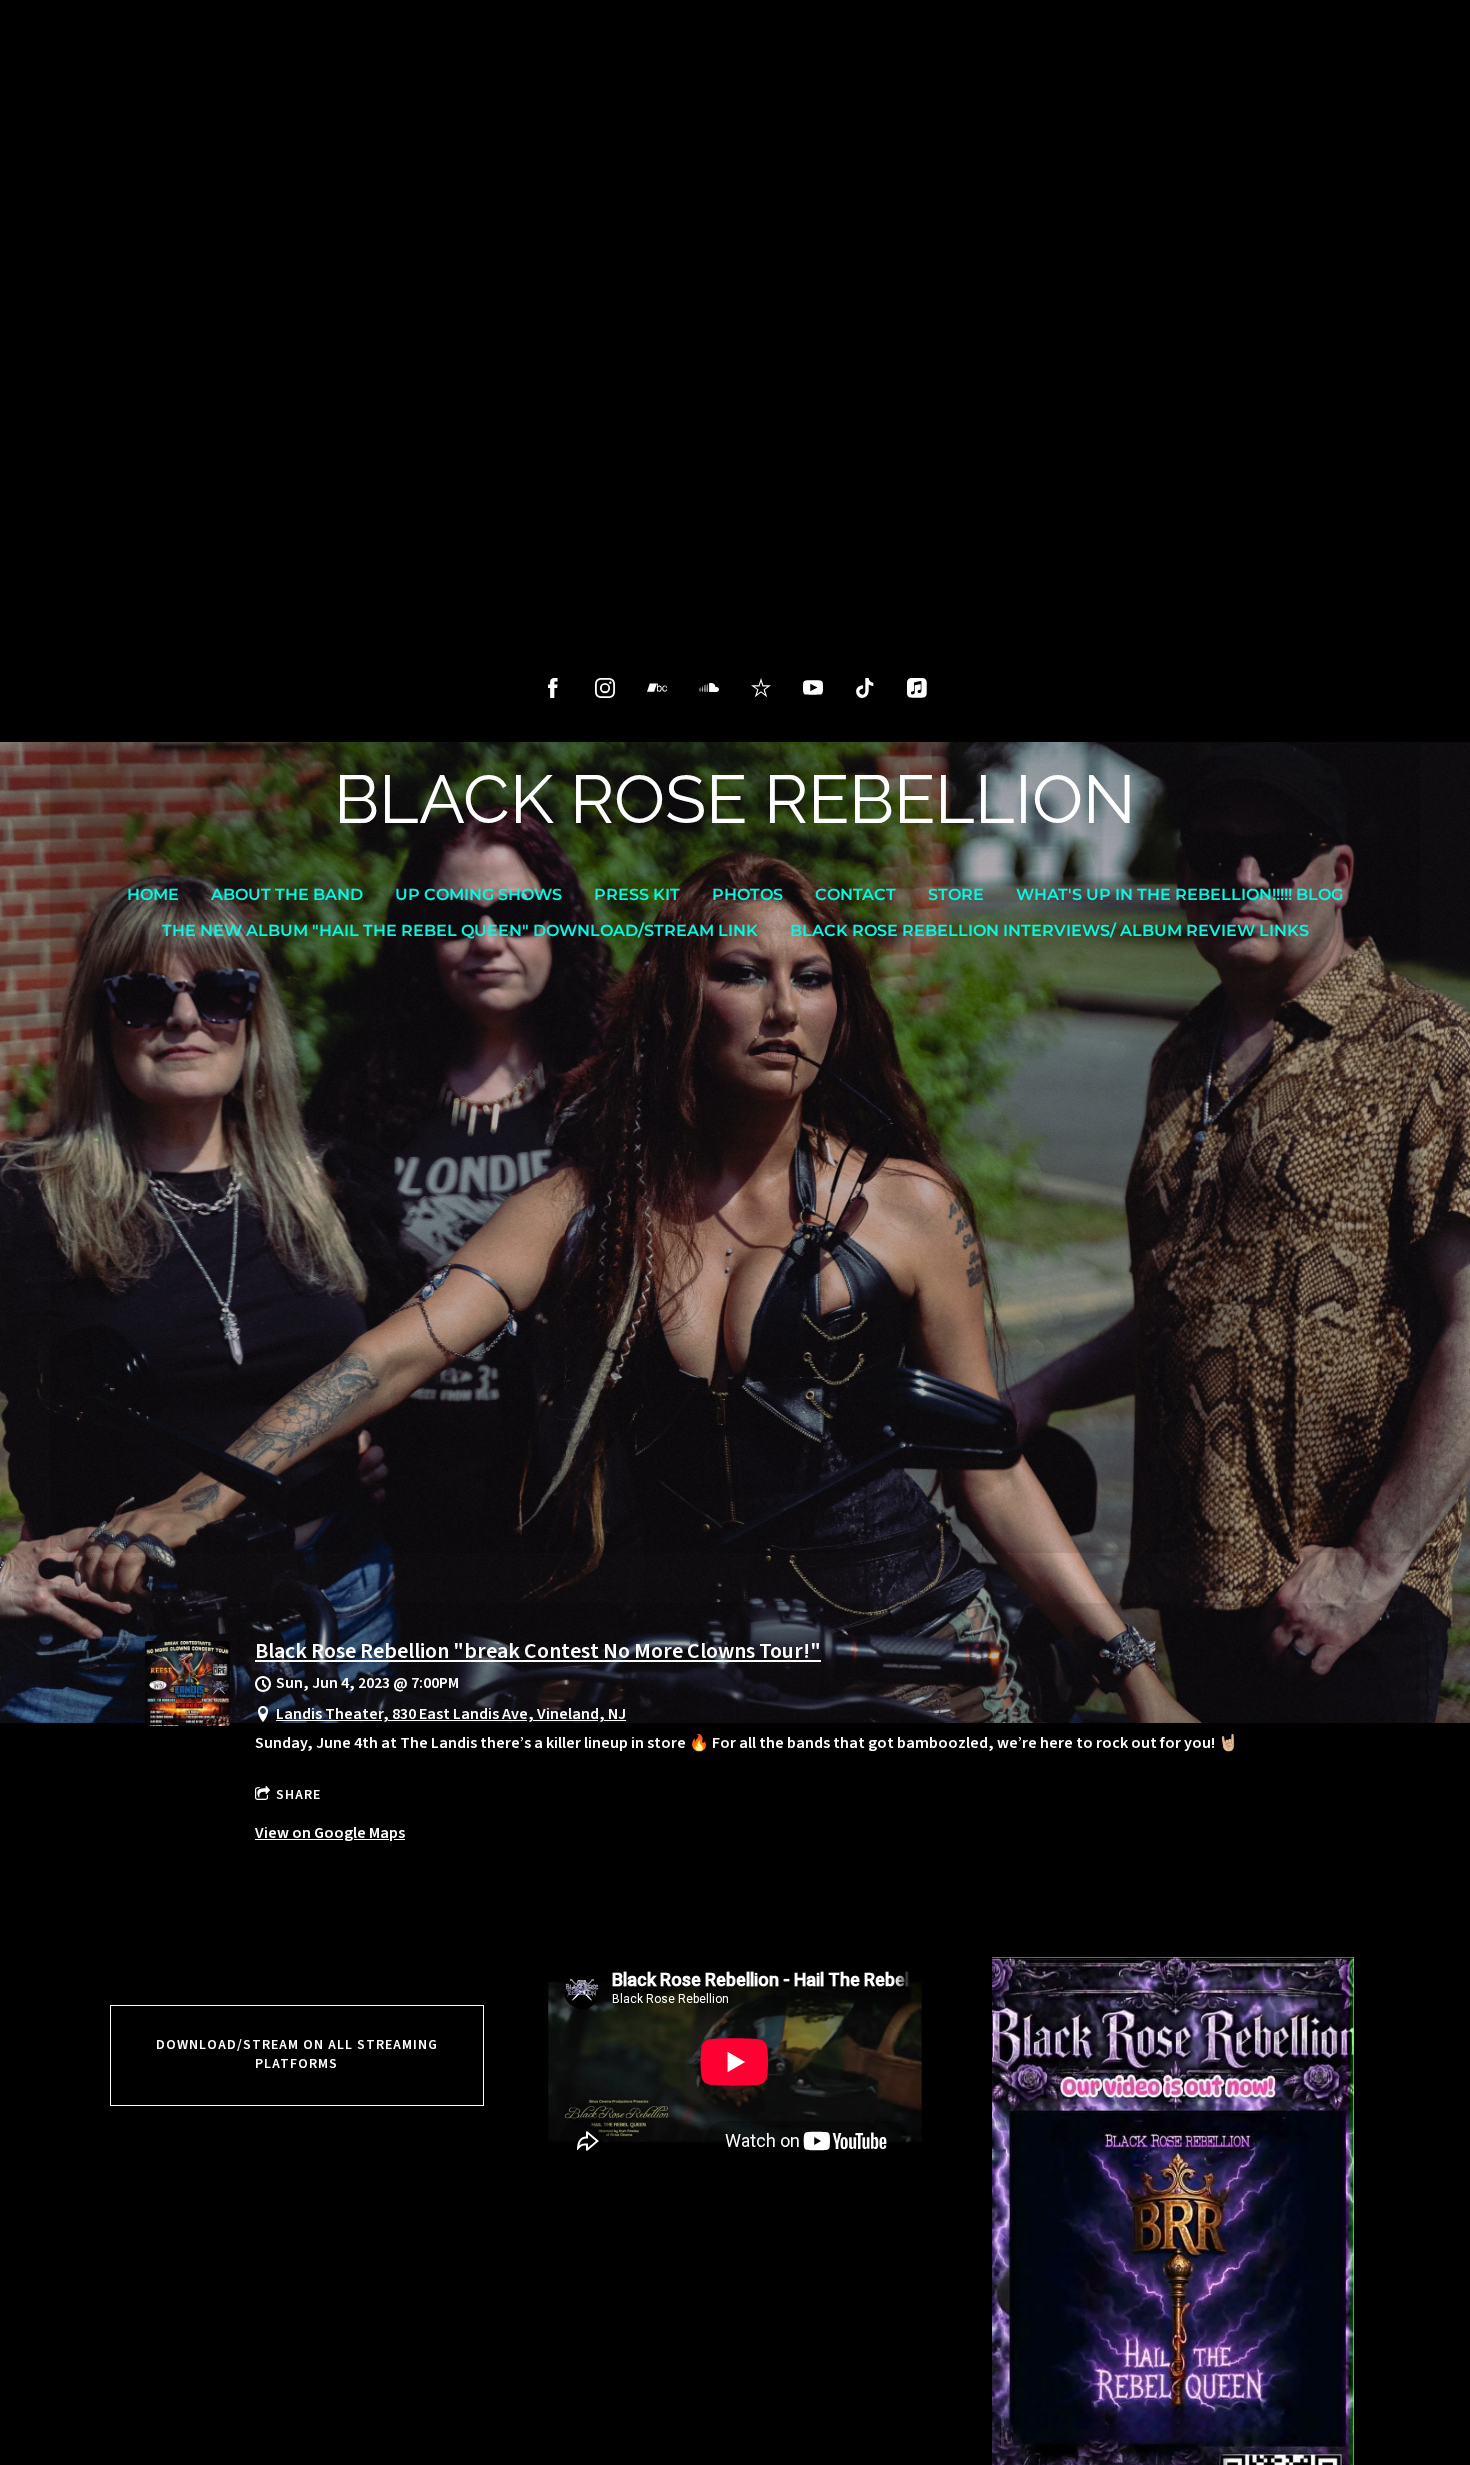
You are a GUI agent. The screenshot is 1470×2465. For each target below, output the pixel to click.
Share (298, 1795)
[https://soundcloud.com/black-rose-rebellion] (709, 688)
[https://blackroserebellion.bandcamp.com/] (657, 688)
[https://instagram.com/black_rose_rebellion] (605, 688)
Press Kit (637, 894)
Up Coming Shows (478, 894)
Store (956, 894)
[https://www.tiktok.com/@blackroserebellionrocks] (865, 688)
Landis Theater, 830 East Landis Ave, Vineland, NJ (451, 1714)
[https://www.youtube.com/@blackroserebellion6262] (813, 688)
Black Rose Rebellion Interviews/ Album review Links (1049, 930)
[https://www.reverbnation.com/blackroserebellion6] (761, 688)
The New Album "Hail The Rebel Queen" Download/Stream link (460, 930)
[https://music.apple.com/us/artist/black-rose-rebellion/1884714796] (917, 688)
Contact (855, 894)
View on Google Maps (330, 1833)
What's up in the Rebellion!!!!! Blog (1179, 894)
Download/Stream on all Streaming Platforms (297, 2055)
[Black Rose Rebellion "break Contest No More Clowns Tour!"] (187, 1721)
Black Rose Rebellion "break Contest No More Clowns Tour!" (538, 1651)
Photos (747, 894)
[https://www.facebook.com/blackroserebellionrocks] (553, 688)
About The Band (287, 894)
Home (153, 894)
